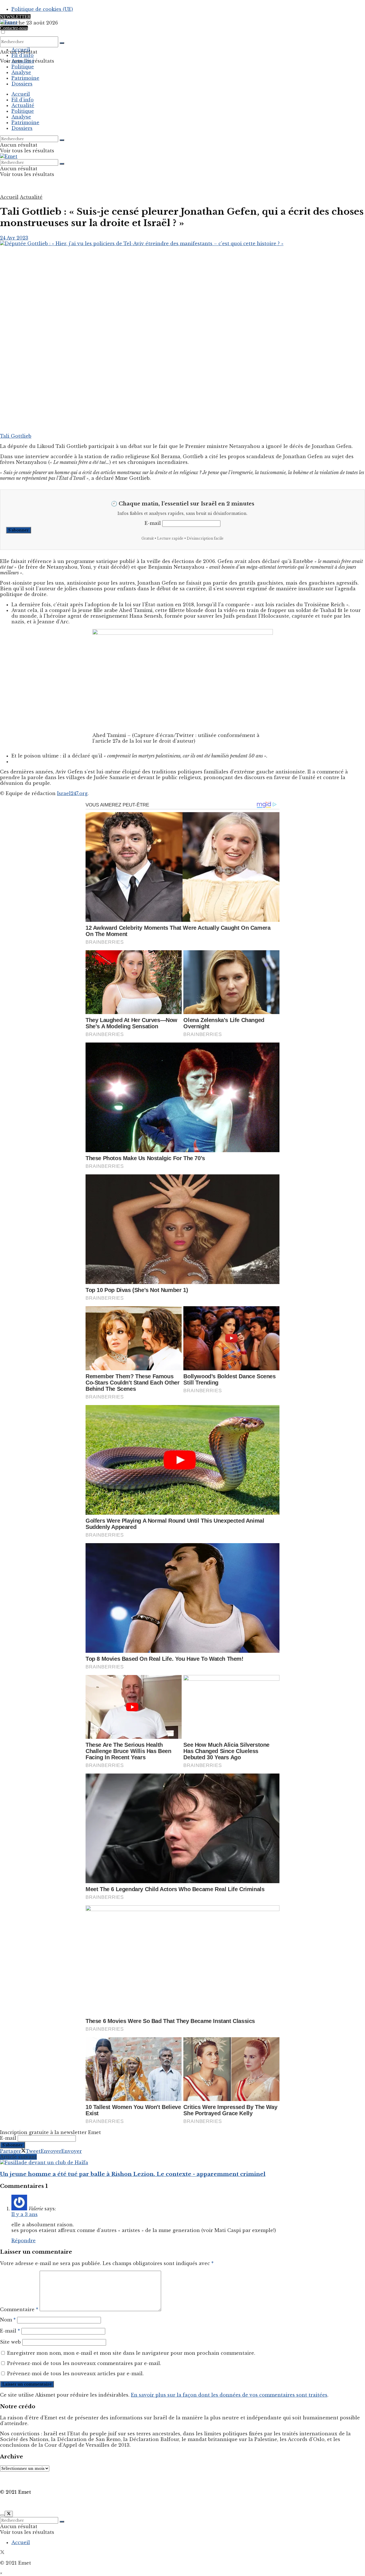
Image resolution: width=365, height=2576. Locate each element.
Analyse (21, 72)
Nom (8, 2320)
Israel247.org (72, 793)
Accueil (21, 50)
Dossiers (22, 84)
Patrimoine (25, 78)
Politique (23, 67)
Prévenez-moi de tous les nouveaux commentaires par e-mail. (84, 2363)
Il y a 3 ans (25, 2214)
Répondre (24, 2241)
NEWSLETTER (15, 17)
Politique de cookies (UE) (42, 9)
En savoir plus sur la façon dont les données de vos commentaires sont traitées (229, 2395)
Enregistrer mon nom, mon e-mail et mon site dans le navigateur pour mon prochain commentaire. (131, 2353)
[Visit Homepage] (9, 22)
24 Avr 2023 (14, 238)
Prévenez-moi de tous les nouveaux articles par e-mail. (75, 2374)
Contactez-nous (14, 28)
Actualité (23, 61)
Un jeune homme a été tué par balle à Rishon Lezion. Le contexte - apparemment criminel (133, 2174)
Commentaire (19, 2309)
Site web (10, 2342)
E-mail (153, 523)
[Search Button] (62, 43)
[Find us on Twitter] (2, 2553)
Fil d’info (23, 55)
